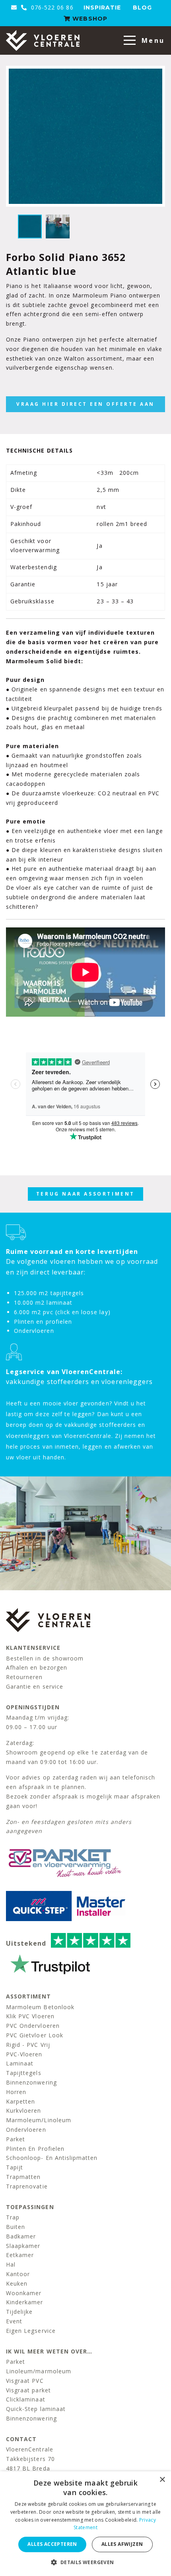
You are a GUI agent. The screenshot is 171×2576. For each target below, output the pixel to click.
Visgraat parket (28, 2390)
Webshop (89, 19)
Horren (16, 2092)
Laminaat (20, 2063)
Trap (13, 2217)
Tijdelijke (19, 2312)
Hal (11, 2264)
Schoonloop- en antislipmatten (52, 2158)
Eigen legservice (31, 2331)
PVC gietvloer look (35, 2035)
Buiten (16, 2227)
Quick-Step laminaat (36, 2409)
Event (14, 2321)
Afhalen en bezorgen (37, 1667)
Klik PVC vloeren (30, 2016)
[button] (85, 2562)
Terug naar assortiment (85, 1194)
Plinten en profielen (35, 2149)
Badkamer (21, 2236)
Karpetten (20, 2101)
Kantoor (18, 2274)
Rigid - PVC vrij (28, 2045)
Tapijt (15, 2167)
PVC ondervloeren (33, 2026)
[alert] (85, 2524)
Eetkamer (20, 2255)
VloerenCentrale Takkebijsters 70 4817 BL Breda (30, 2459)
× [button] (162, 2480)
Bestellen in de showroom (45, 1658)
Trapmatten (23, 2177)
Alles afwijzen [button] (122, 2544)
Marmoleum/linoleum (39, 2120)
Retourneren (24, 1677)
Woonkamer (24, 2293)
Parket (16, 2139)
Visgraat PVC (25, 2381)
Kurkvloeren (24, 2111)
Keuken (17, 2283)
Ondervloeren (26, 2130)
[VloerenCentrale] (43, 40)
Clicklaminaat (26, 2399)
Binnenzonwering (31, 2082)
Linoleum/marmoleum (39, 2371)
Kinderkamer (25, 2302)
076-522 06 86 (51, 7)
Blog (142, 8)
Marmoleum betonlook (40, 2007)
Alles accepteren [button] (52, 2544)
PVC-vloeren (24, 2054)
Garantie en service (35, 1686)
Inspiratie (102, 8)
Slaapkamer (23, 2246)
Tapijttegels (24, 2073)
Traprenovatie (27, 2186)
